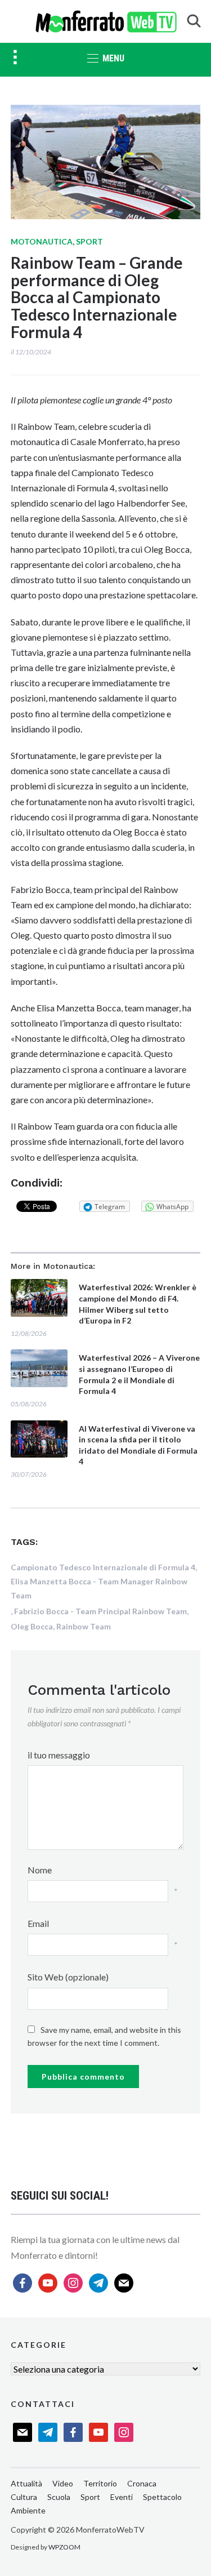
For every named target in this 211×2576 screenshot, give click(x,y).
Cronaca (142, 2483)
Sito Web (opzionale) (68, 1977)
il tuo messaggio (59, 1755)
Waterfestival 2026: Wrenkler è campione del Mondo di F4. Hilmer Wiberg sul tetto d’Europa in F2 (138, 1304)
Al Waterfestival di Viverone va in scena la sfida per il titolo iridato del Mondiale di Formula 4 (138, 1445)
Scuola (59, 2497)
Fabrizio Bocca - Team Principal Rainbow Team (100, 1611)
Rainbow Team (84, 1626)
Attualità (26, 2483)
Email (38, 1923)
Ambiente (28, 2510)
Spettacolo (162, 2497)
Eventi (122, 2497)
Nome (40, 1870)
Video (63, 2483)
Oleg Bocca (32, 1626)
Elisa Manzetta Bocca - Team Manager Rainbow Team (99, 1588)
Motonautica (42, 241)
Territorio (100, 2483)
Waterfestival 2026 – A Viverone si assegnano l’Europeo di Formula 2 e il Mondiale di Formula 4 (139, 1374)
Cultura (24, 2497)
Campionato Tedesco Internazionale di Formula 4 (103, 1567)
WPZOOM (64, 2547)
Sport (89, 241)
